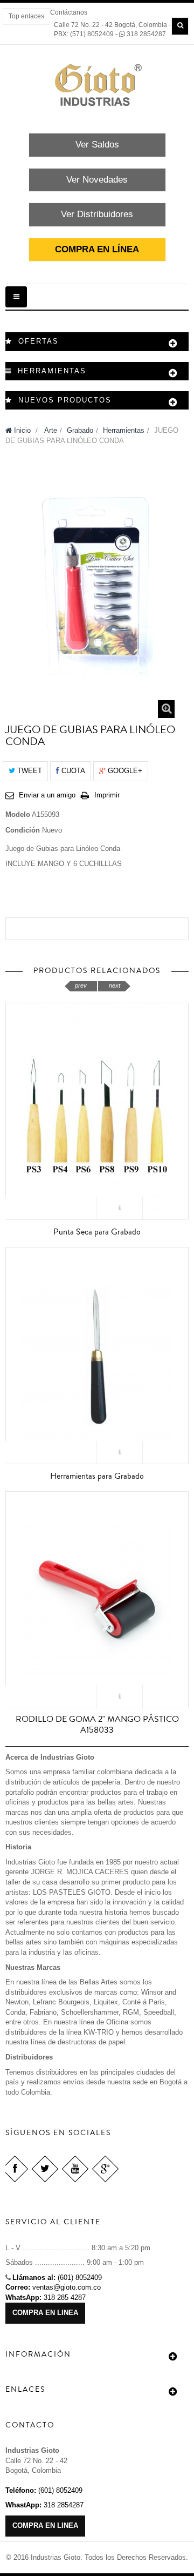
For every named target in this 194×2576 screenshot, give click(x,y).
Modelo (18, 814)
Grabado (80, 430)
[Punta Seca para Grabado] (97, 1110)
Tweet (29, 771)
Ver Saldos (97, 145)
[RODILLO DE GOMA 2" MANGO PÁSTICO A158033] (97, 1599)
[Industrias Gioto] (97, 85)
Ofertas (39, 341)
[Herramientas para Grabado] (97, 1354)
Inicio (21, 430)
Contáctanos (69, 12)
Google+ (124, 771)
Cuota (72, 771)
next (115, 985)
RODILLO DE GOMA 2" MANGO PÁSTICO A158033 (97, 1725)
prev (81, 985)
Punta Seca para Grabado (97, 1232)
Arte (51, 430)
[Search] (180, 26)
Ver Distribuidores (97, 214)
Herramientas (124, 430)
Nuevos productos (65, 400)
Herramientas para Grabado (97, 1476)
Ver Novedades (97, 180)
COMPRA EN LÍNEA (97, 249)
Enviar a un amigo (47, 795)
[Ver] (120, 1208)
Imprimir (107, 795)
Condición (23, 830)
